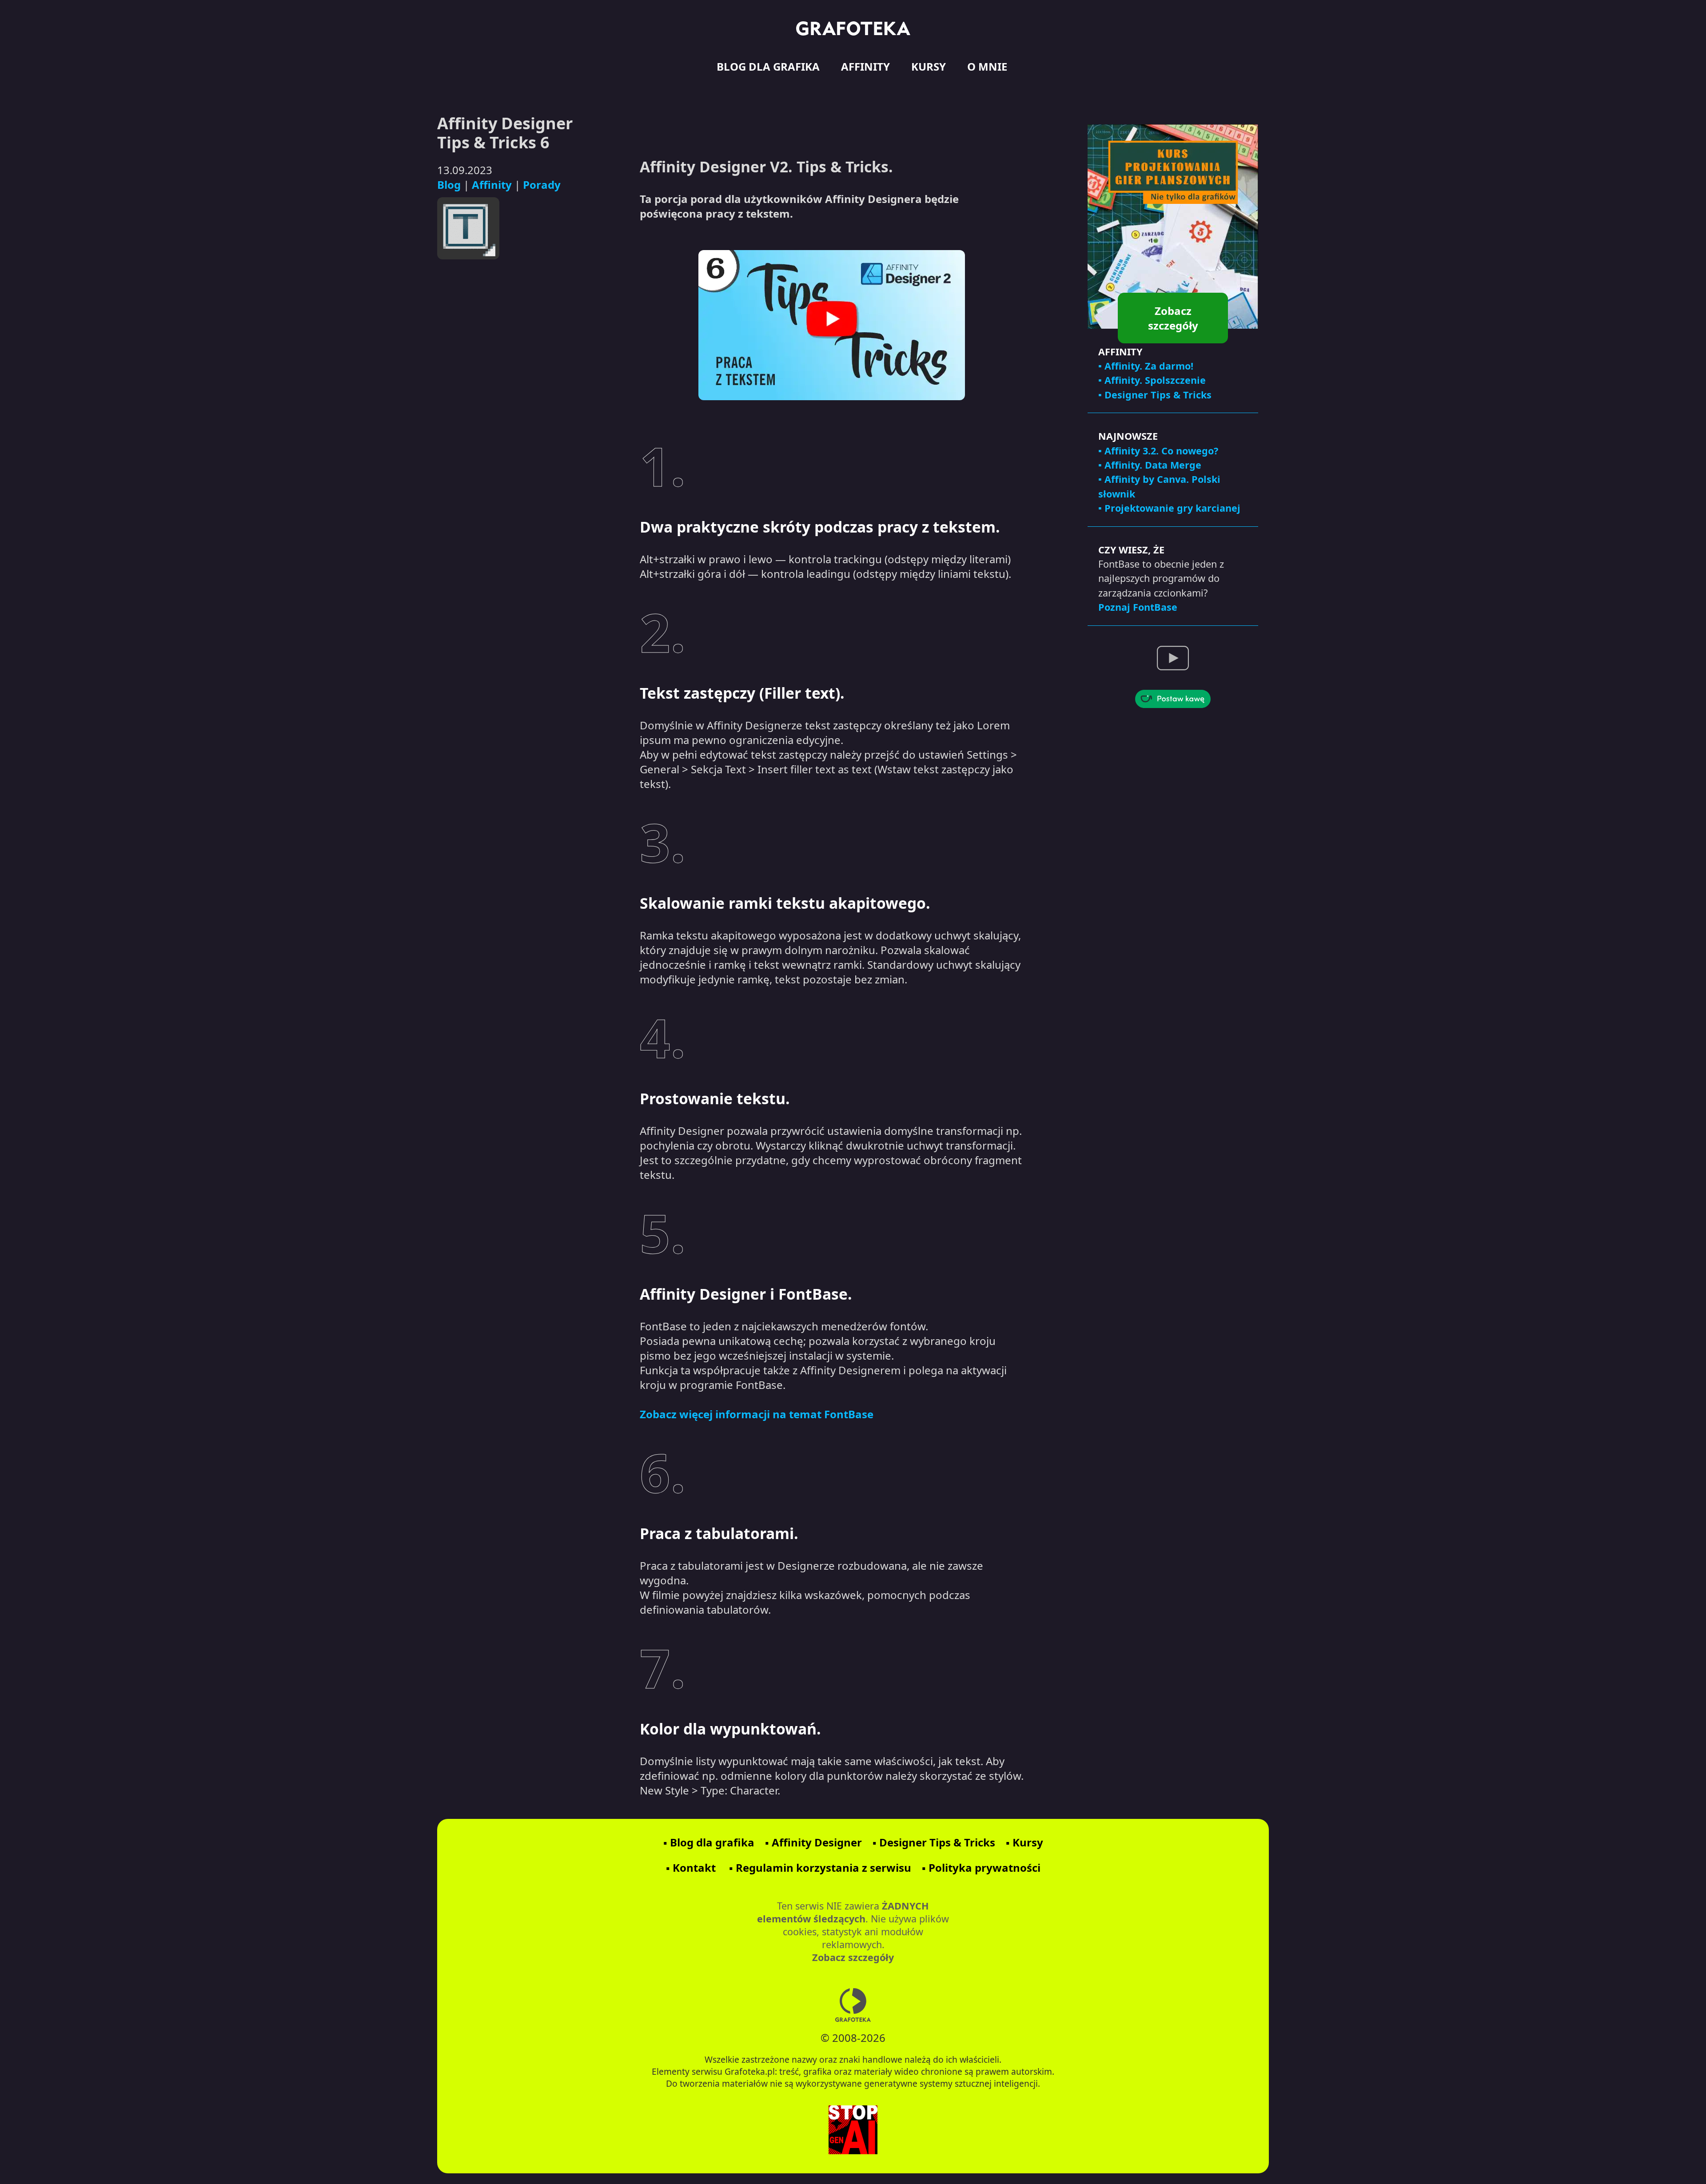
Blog (449, 185)
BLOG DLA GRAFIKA (768, 66)
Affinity (492, 185)
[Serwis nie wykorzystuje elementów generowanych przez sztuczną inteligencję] (853, 2131)
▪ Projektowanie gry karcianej (1169, 508)
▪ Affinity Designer (813, 1842)
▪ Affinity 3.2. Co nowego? (1158, 451)
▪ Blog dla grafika (709, 1842)
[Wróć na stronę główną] (853, 28)
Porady (542, 185)
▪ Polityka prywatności (981, 1868)
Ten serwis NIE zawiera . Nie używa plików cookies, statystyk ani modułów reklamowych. (853, 1931)
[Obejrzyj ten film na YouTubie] (832, 325)
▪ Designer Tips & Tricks (1155, 395)
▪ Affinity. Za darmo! (1146, 366)
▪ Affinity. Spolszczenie (1152, 380)
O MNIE (987, 66)
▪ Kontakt (691, 1868)
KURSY (929, 66)
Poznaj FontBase (1138, 607)
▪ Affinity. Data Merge (1150, 465)
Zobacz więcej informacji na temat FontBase (757, 1414)
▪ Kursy (1024, 1842)
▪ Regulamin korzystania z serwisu (820, 1868)
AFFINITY (865, 66)
